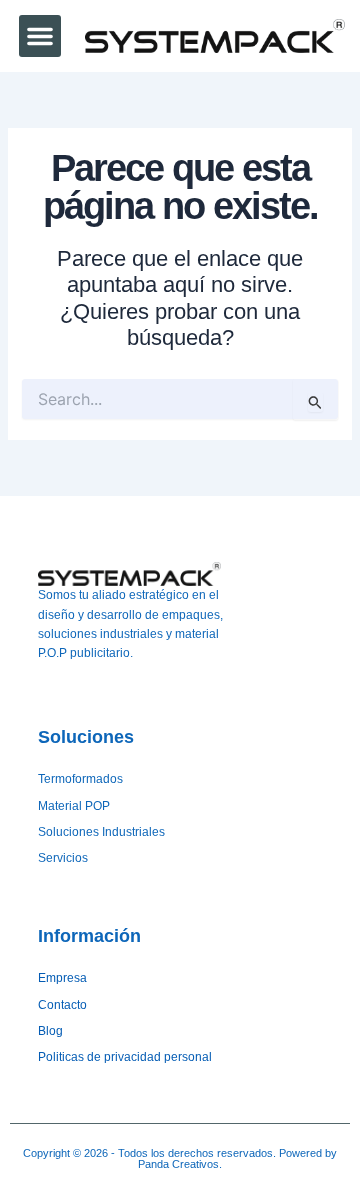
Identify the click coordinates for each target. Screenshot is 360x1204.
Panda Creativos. (180, 1164)
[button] (40, 36)
